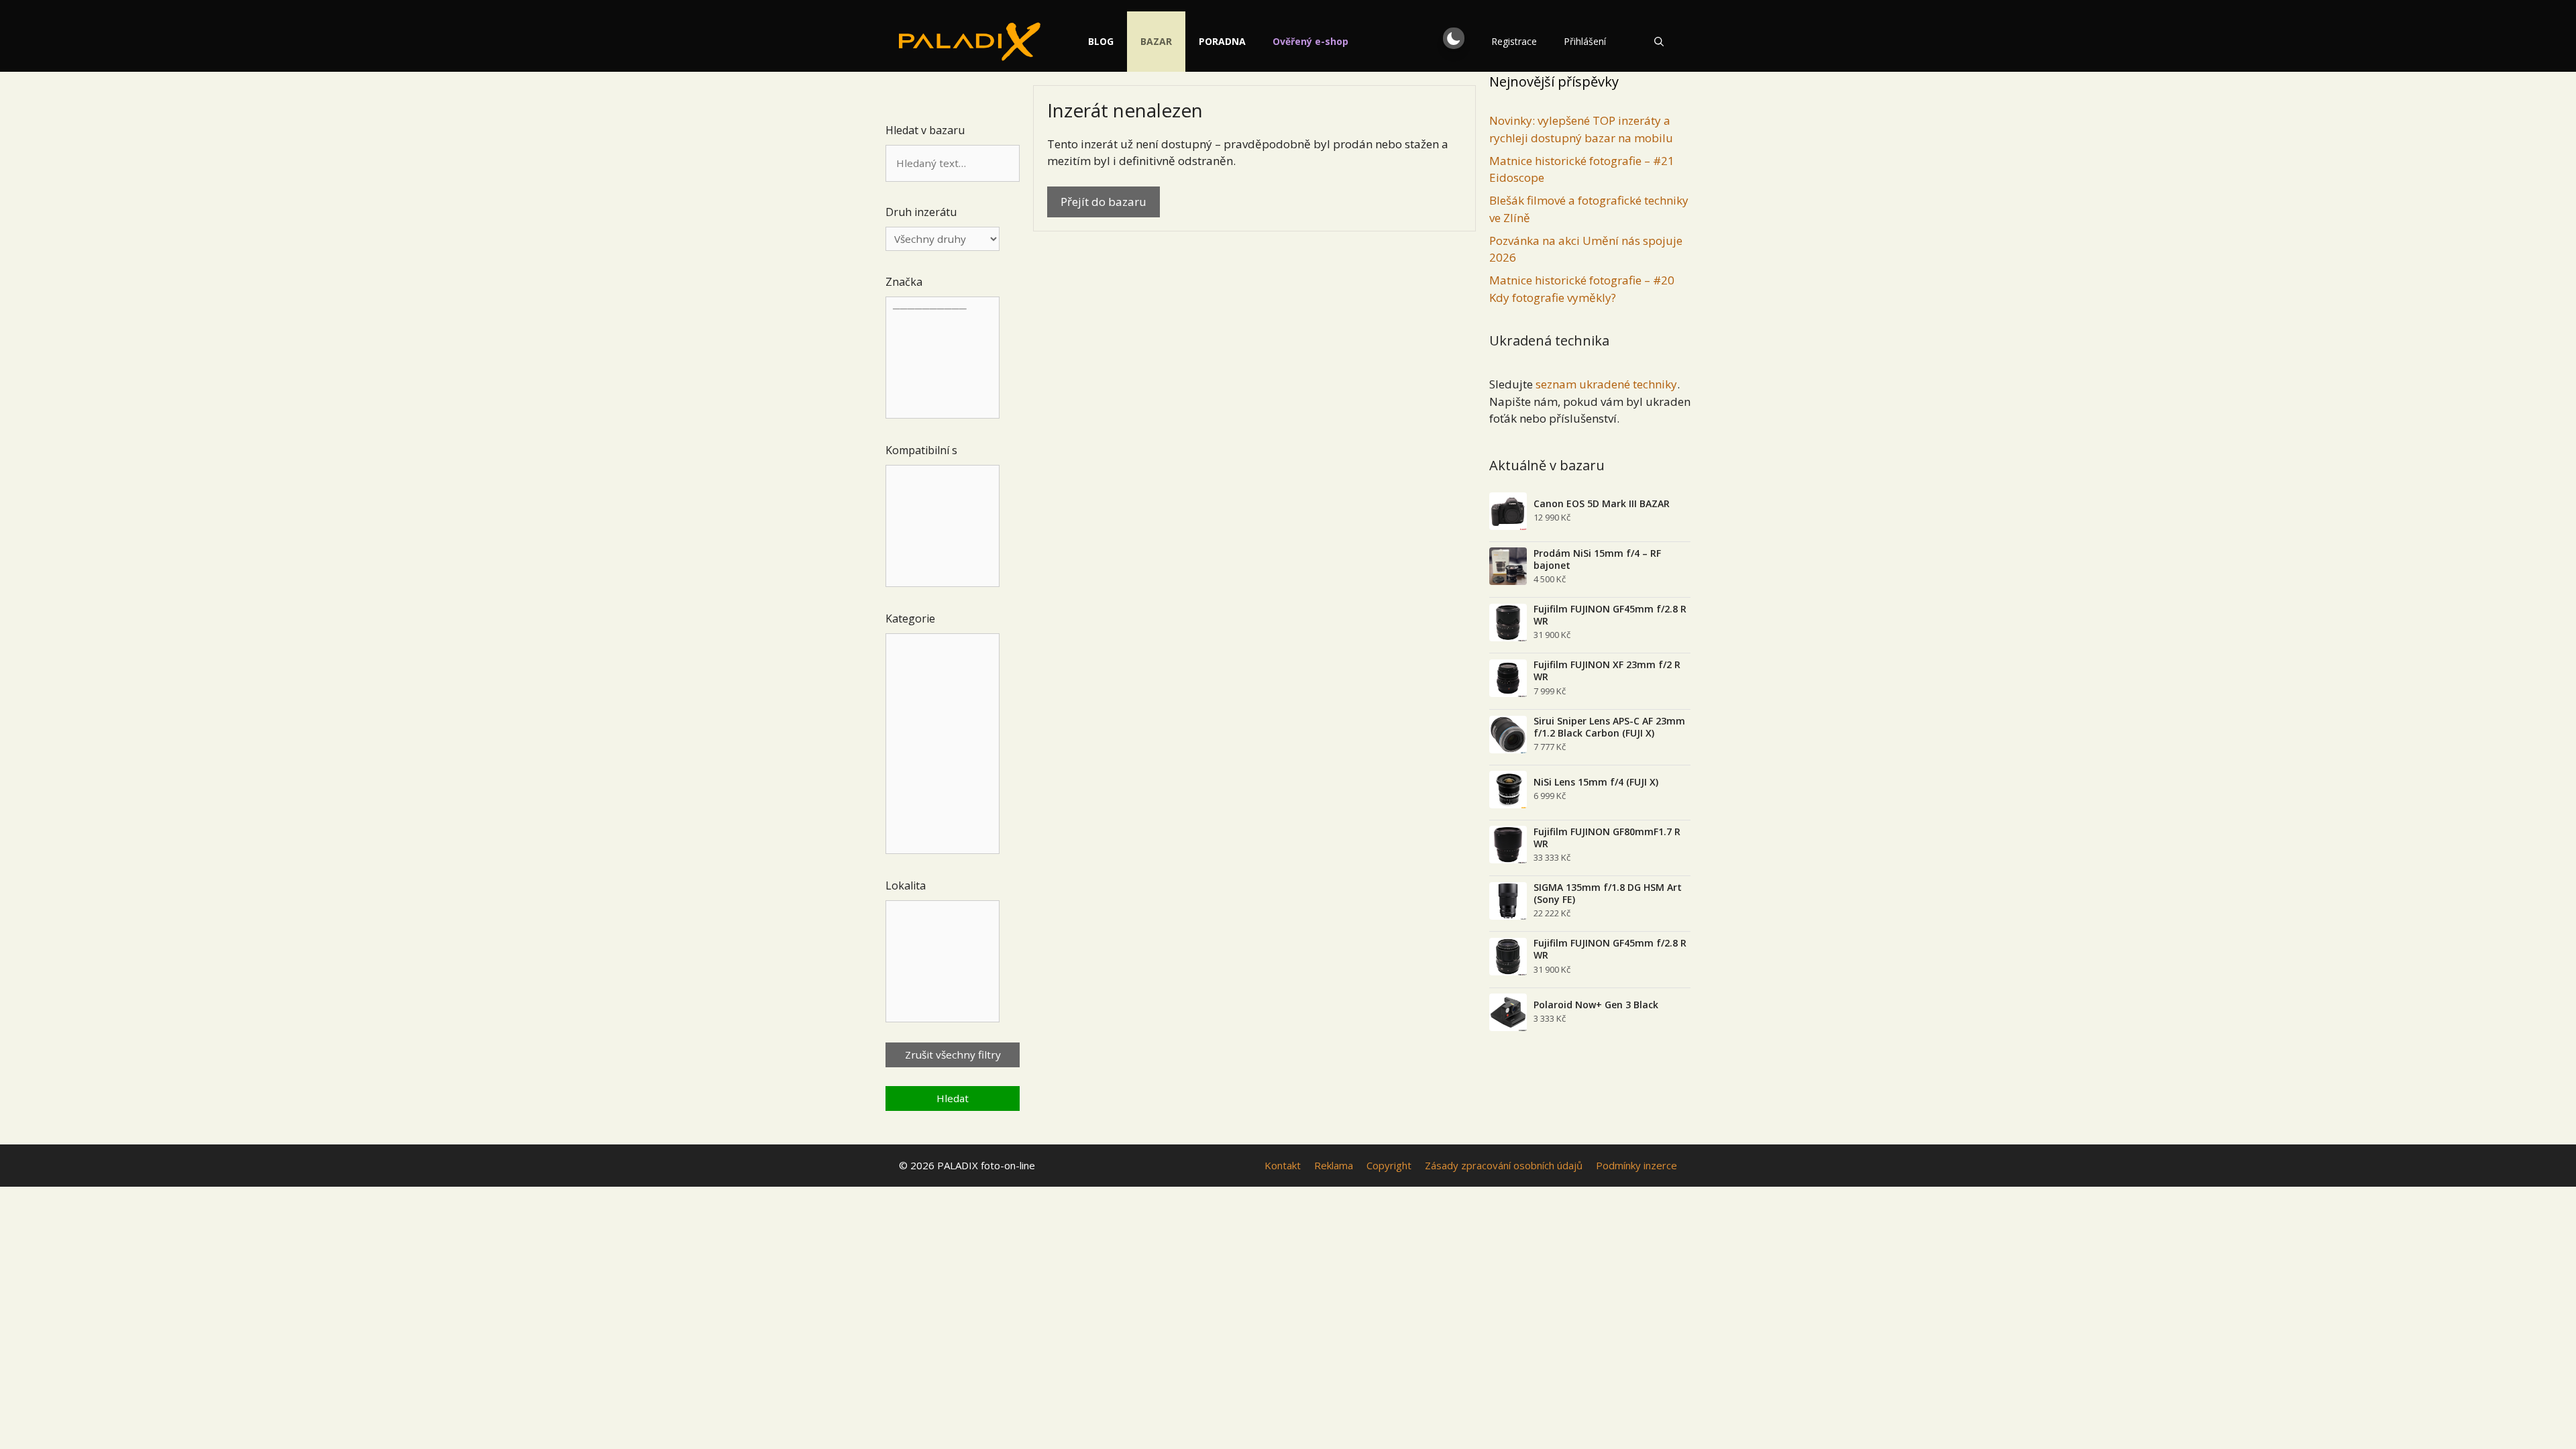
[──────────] (943, 358)
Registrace (1514, 41)
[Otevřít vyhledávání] (1659, 42)
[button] (1454, 38)
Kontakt (1283, 1165)
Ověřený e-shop (1310, 41)
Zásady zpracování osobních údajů (1504, 1165)
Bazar (1156, 41)
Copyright (1389, 1165)
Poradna (1222, 41)
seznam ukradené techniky (1606, 384)
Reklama (1334, 1165)
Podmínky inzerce (1636, 1165)
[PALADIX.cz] (970, 42)
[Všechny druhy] (943, 239)
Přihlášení (1585, 41)
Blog (1101, 41)
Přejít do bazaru (1104, 202)
